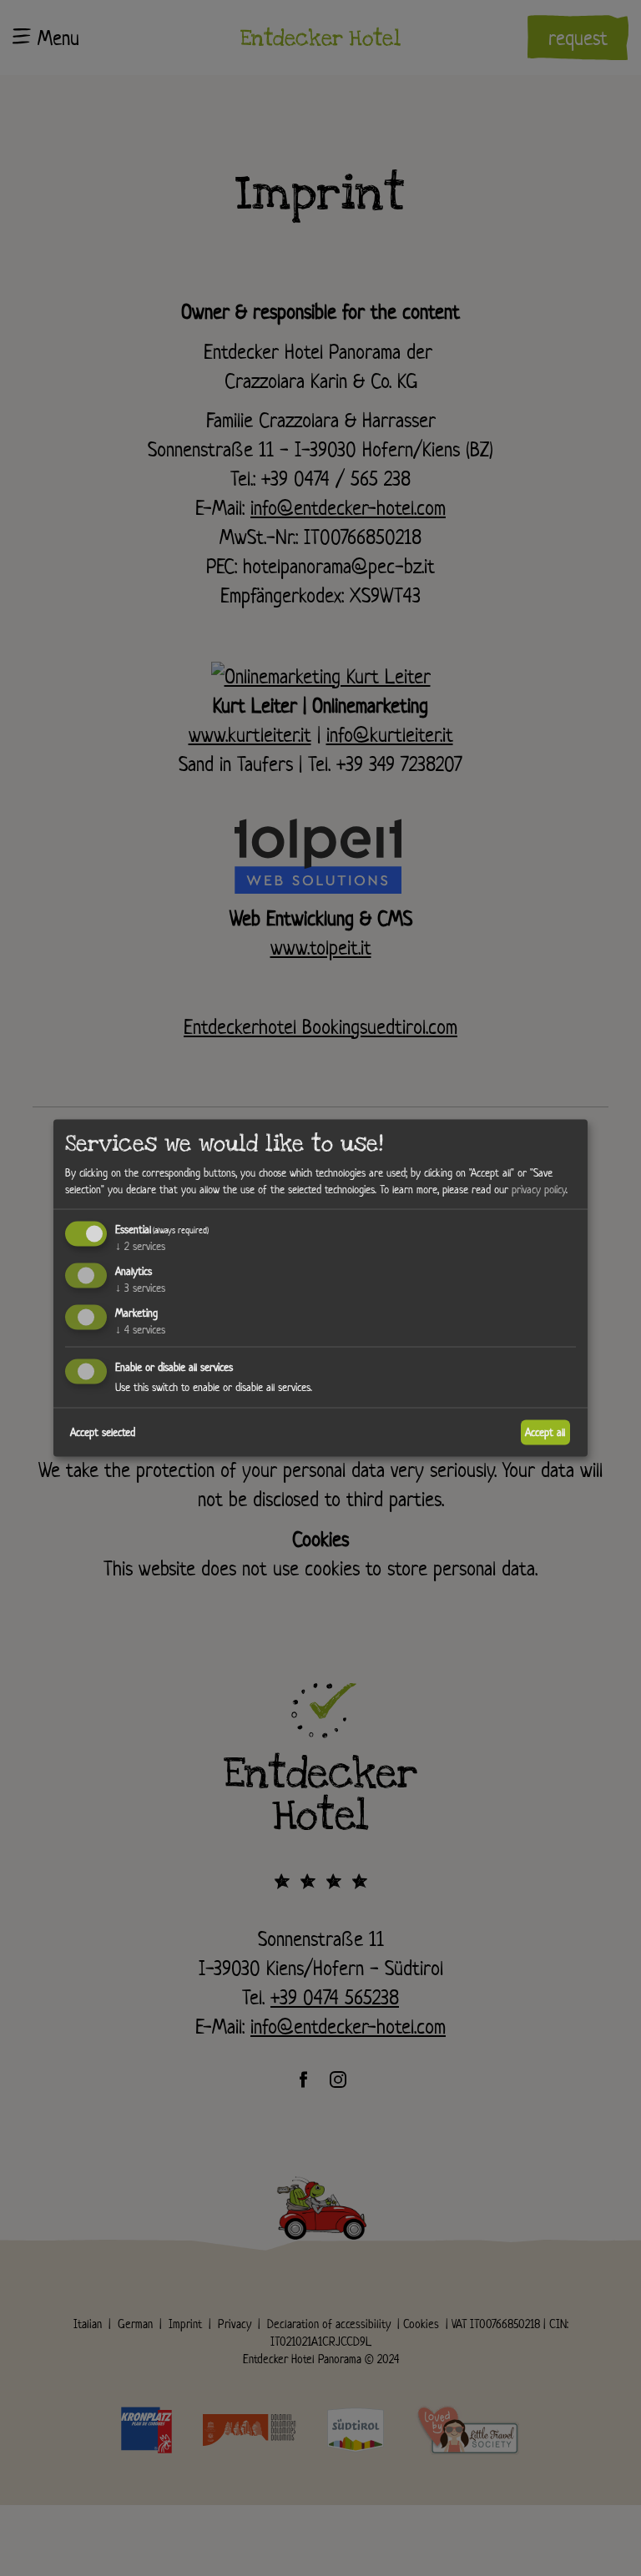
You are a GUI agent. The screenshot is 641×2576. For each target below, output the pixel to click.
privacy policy (539, 1189)
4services (140, 1329)
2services (140, 1246)
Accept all (545, 1432)
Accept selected (103, 1432)
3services (140, 1288)
